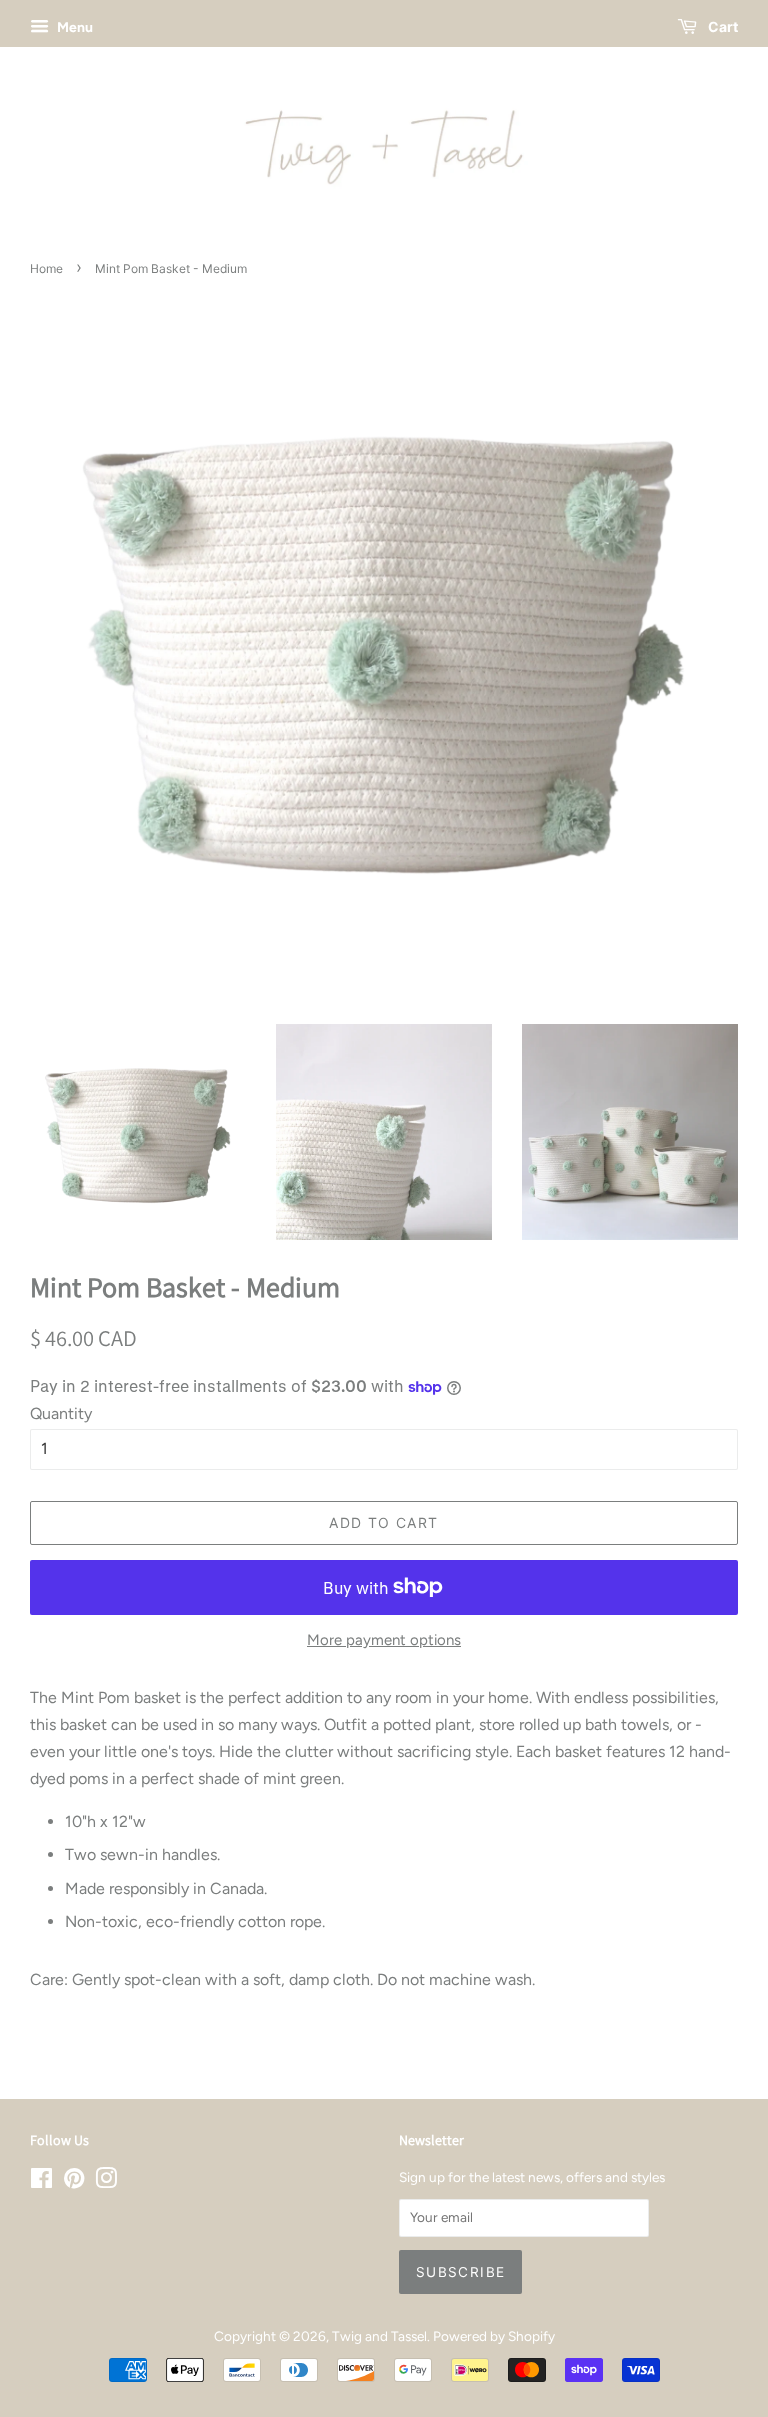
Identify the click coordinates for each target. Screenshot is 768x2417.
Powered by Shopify (494, 2336)
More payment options (384, 1640)
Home (46, 268)
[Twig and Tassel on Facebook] (41, 2182)
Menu (73, 27)
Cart (721, 26)
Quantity (61, 1413)
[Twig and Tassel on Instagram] (106, 2182)
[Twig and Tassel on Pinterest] (74, 2182)
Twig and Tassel (379, 2336)
